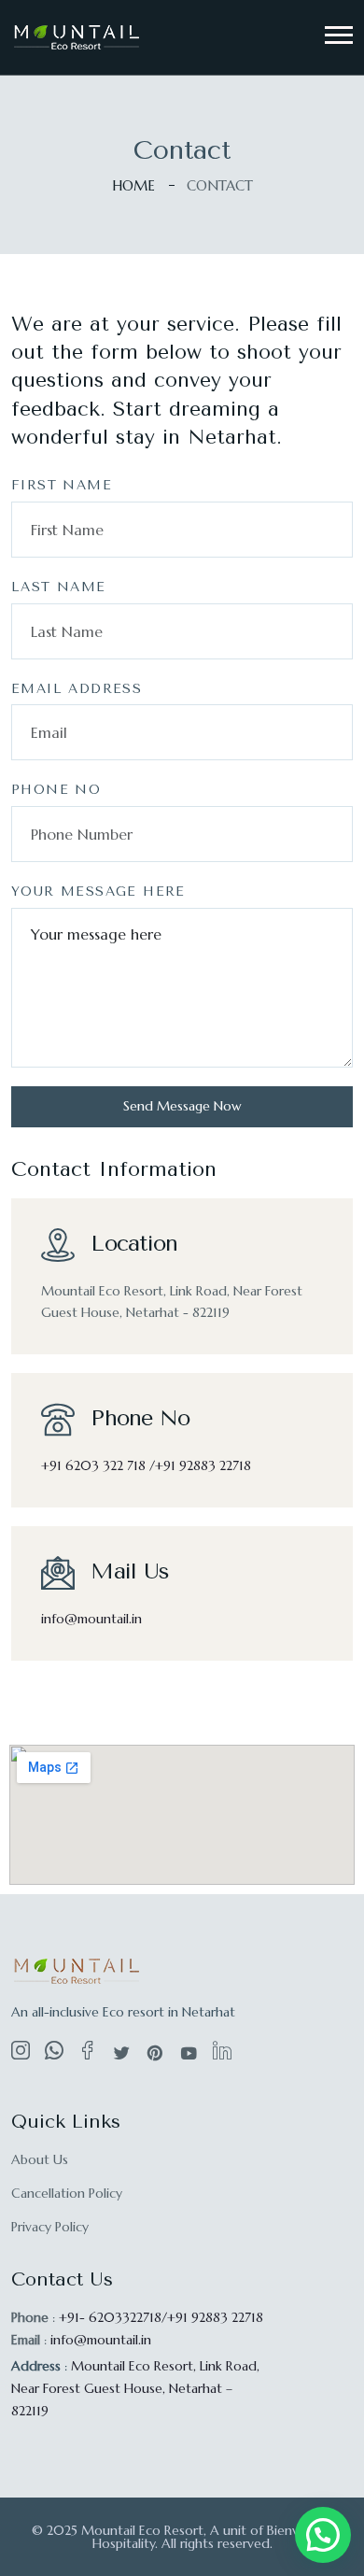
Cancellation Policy (67, 2193)
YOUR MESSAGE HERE (98, 892)
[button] (339, 35)
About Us (40, 2159)
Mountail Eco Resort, (135, 2388)
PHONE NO (56, 790)
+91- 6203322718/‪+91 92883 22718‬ (161, 2317)
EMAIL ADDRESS (77, 689)
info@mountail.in (91, 1619)
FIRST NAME (62, 485)
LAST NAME (59, 587)
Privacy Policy (50, 2227)
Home (133, 185)
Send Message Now (182, 1106)
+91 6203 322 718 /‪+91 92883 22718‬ (146, 1465)
